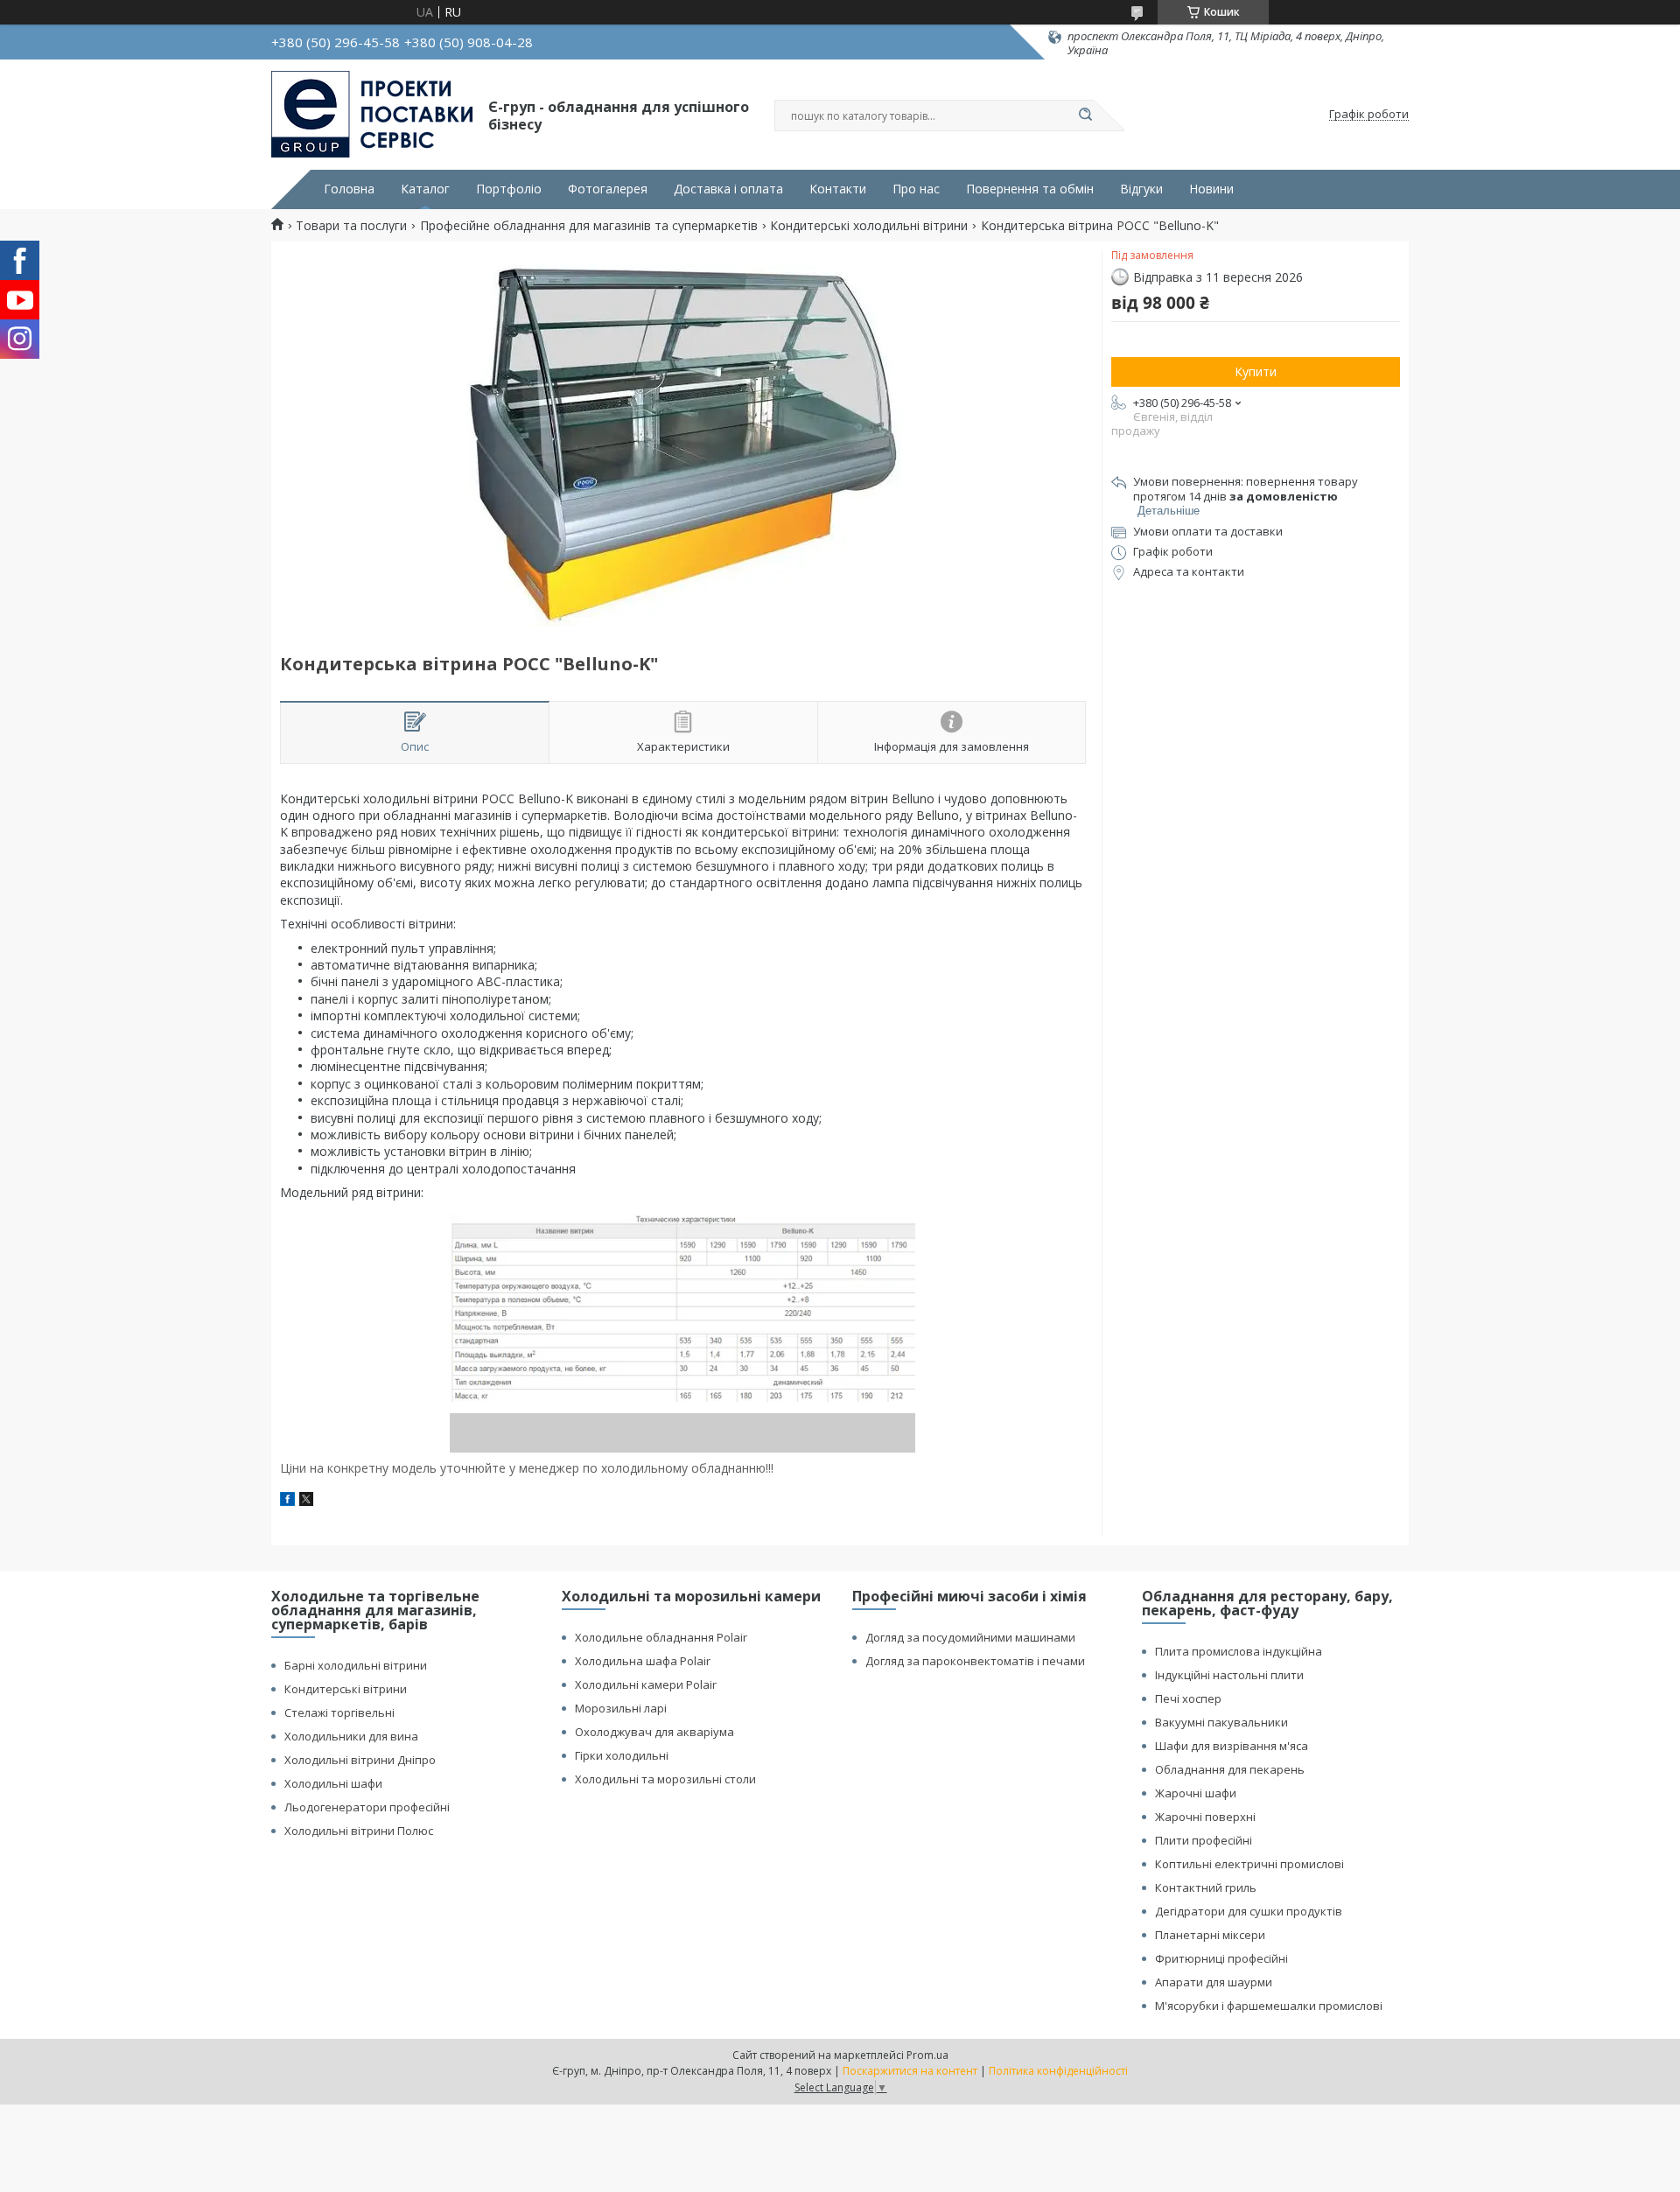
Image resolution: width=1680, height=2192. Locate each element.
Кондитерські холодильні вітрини (869, 226)
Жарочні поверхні (1205, 1817)
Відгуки (1141, 189)
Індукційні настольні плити (1229, 1675)
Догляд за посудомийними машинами (970, 1637)
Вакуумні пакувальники (1221, 1722)
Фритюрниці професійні (1221, 1958)
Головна (349, 189)
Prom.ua (927, 2055)
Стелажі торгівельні (339, 1712)
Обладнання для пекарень (1230, 1769)
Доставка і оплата (728, 189)
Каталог (425, 189)
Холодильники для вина (351, 1736)
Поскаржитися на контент (910, 2071)
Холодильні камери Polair (646, 1684)
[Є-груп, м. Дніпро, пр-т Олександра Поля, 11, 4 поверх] (372, 115)
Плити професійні (1204, 1840)
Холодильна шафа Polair (643, 1661)
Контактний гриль (1206, 1887)
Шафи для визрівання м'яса (1232, 1746)
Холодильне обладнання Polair (661, 1637)
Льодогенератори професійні (367, 1807)
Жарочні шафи (1196, 1793)
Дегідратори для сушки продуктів (1249, 1911)
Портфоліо (509, 189)
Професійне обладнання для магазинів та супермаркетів (589, 226)
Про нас (916, 189)
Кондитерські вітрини (346, 1689)
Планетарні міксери (1210, 1935)
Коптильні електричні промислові (1249, 1864)
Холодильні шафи (333, 1783)
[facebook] (287, 1501)
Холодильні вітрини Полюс (359, 1831)
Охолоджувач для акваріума (654, 1732)
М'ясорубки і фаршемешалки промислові (1269, 2006)
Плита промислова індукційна (1239, 1651)
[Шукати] (1085, 116)
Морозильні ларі (621, 1708)
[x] (306, 1501)
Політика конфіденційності (1058, 2071)
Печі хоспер (1188, 1698)
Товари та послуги (351, 226)
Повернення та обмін (1030, 189)
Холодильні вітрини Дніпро (360, 1760)
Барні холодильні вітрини (356, 1665)
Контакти (838, 189)
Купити (1256, 371)
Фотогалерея (608, 189)
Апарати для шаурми (1214, 1982)
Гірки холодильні (622, 1755)
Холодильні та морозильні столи (665, 1779)
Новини (1211, 189)
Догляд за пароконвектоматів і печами (975, 1661)
